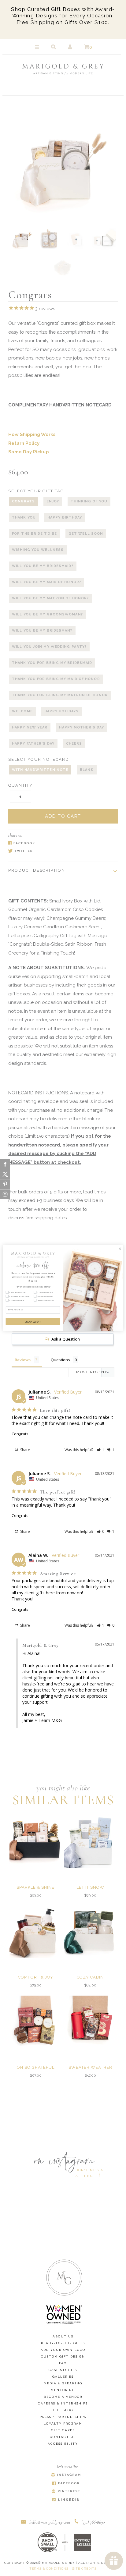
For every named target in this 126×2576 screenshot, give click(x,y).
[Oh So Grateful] (36, 2022)
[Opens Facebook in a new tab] (60, 843)
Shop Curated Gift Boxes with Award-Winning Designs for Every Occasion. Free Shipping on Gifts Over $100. (63, 16)
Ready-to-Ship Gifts (63, 2343)
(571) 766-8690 (93, 2522)
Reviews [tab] (23, 1360)
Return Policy (24, 443)
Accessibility (63, 2444)
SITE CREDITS (84, 2569)
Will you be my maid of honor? (46, 582)
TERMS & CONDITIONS (49, 2569)
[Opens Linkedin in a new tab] (66, 2500)
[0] (87, 47)
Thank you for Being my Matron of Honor (60, 695)
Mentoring (63, 2390)
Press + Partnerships (63, 2417)
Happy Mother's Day (82, 727)
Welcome (22, 711)
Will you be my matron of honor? (50, 598)
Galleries (63, 2377)
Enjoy (53, 501)
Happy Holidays (61, 711)
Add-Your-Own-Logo (63, 2350)
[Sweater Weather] (90, 2022)
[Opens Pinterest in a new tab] (66, 2492)
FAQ (63, 2363)
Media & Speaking (63, 2383)
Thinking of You (89, 501)
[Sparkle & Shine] (36, 1842)
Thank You (24, 517)
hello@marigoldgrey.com (50, 2522)
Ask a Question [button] (66, 1339)
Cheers (74, 744)
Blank (87, 770)
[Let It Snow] (90, 1842)
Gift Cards (63, 2430)
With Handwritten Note (40, 770)
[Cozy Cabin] (90, 1932)
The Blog (63, 2410)
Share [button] (25, 1450)
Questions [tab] (60, 1360)
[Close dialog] (120, 1249)
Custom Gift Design (63, 2356)
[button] (101, 1450)
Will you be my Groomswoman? (47, 614)
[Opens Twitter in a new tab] (60, 851)
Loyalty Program (63, 2424)
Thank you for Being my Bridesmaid (52, 663)
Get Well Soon (86, 534)
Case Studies (63, 2370)
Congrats (23, 501)
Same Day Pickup (29, 452)
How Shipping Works (32, 434)
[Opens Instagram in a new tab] (66, 2475)
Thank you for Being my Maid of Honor (56, 679)
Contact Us (63, 2437)
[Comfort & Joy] (36, 1932)
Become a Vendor (63, 2397)
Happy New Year (30, 727)
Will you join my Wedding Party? (49, 647)
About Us (63, 2336)
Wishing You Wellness (38, 550)
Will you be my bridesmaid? (43, 566)
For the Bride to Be (34, 534)
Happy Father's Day (33, 744)
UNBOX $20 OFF (33, 1322)
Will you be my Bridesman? (42, 631)
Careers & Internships (63, 2403)
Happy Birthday (65, 517)
